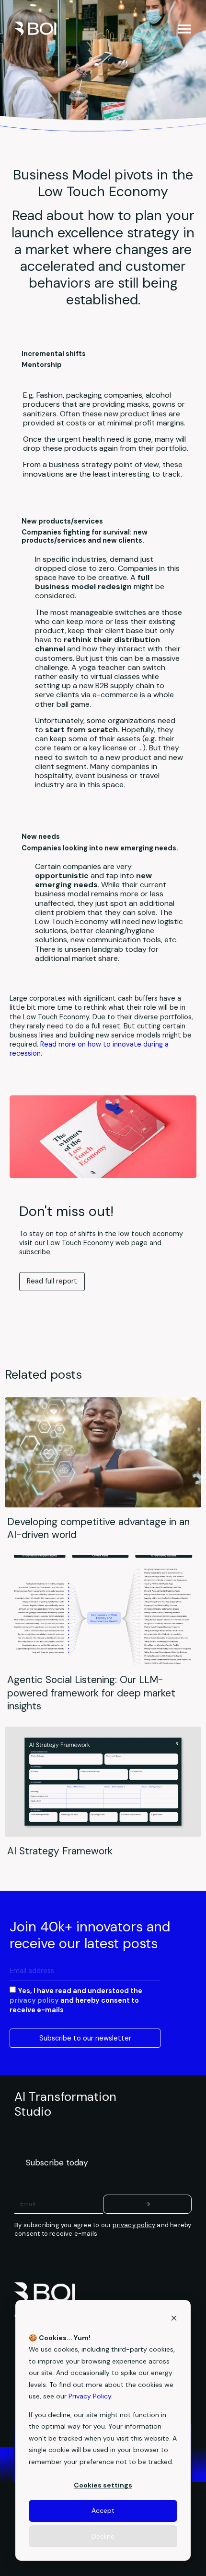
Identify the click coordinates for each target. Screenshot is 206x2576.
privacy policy (34, 2000)
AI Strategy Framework (60, 1851)
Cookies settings (103, 2485)
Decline (103, 2536)
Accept (103, 2510)
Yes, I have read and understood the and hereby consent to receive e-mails (76, 2000)
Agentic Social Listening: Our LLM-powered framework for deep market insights (91, 1692)
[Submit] (147, 2204)
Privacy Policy (90, 2396)
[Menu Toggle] (184, 29)
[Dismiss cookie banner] (174, 2319)
